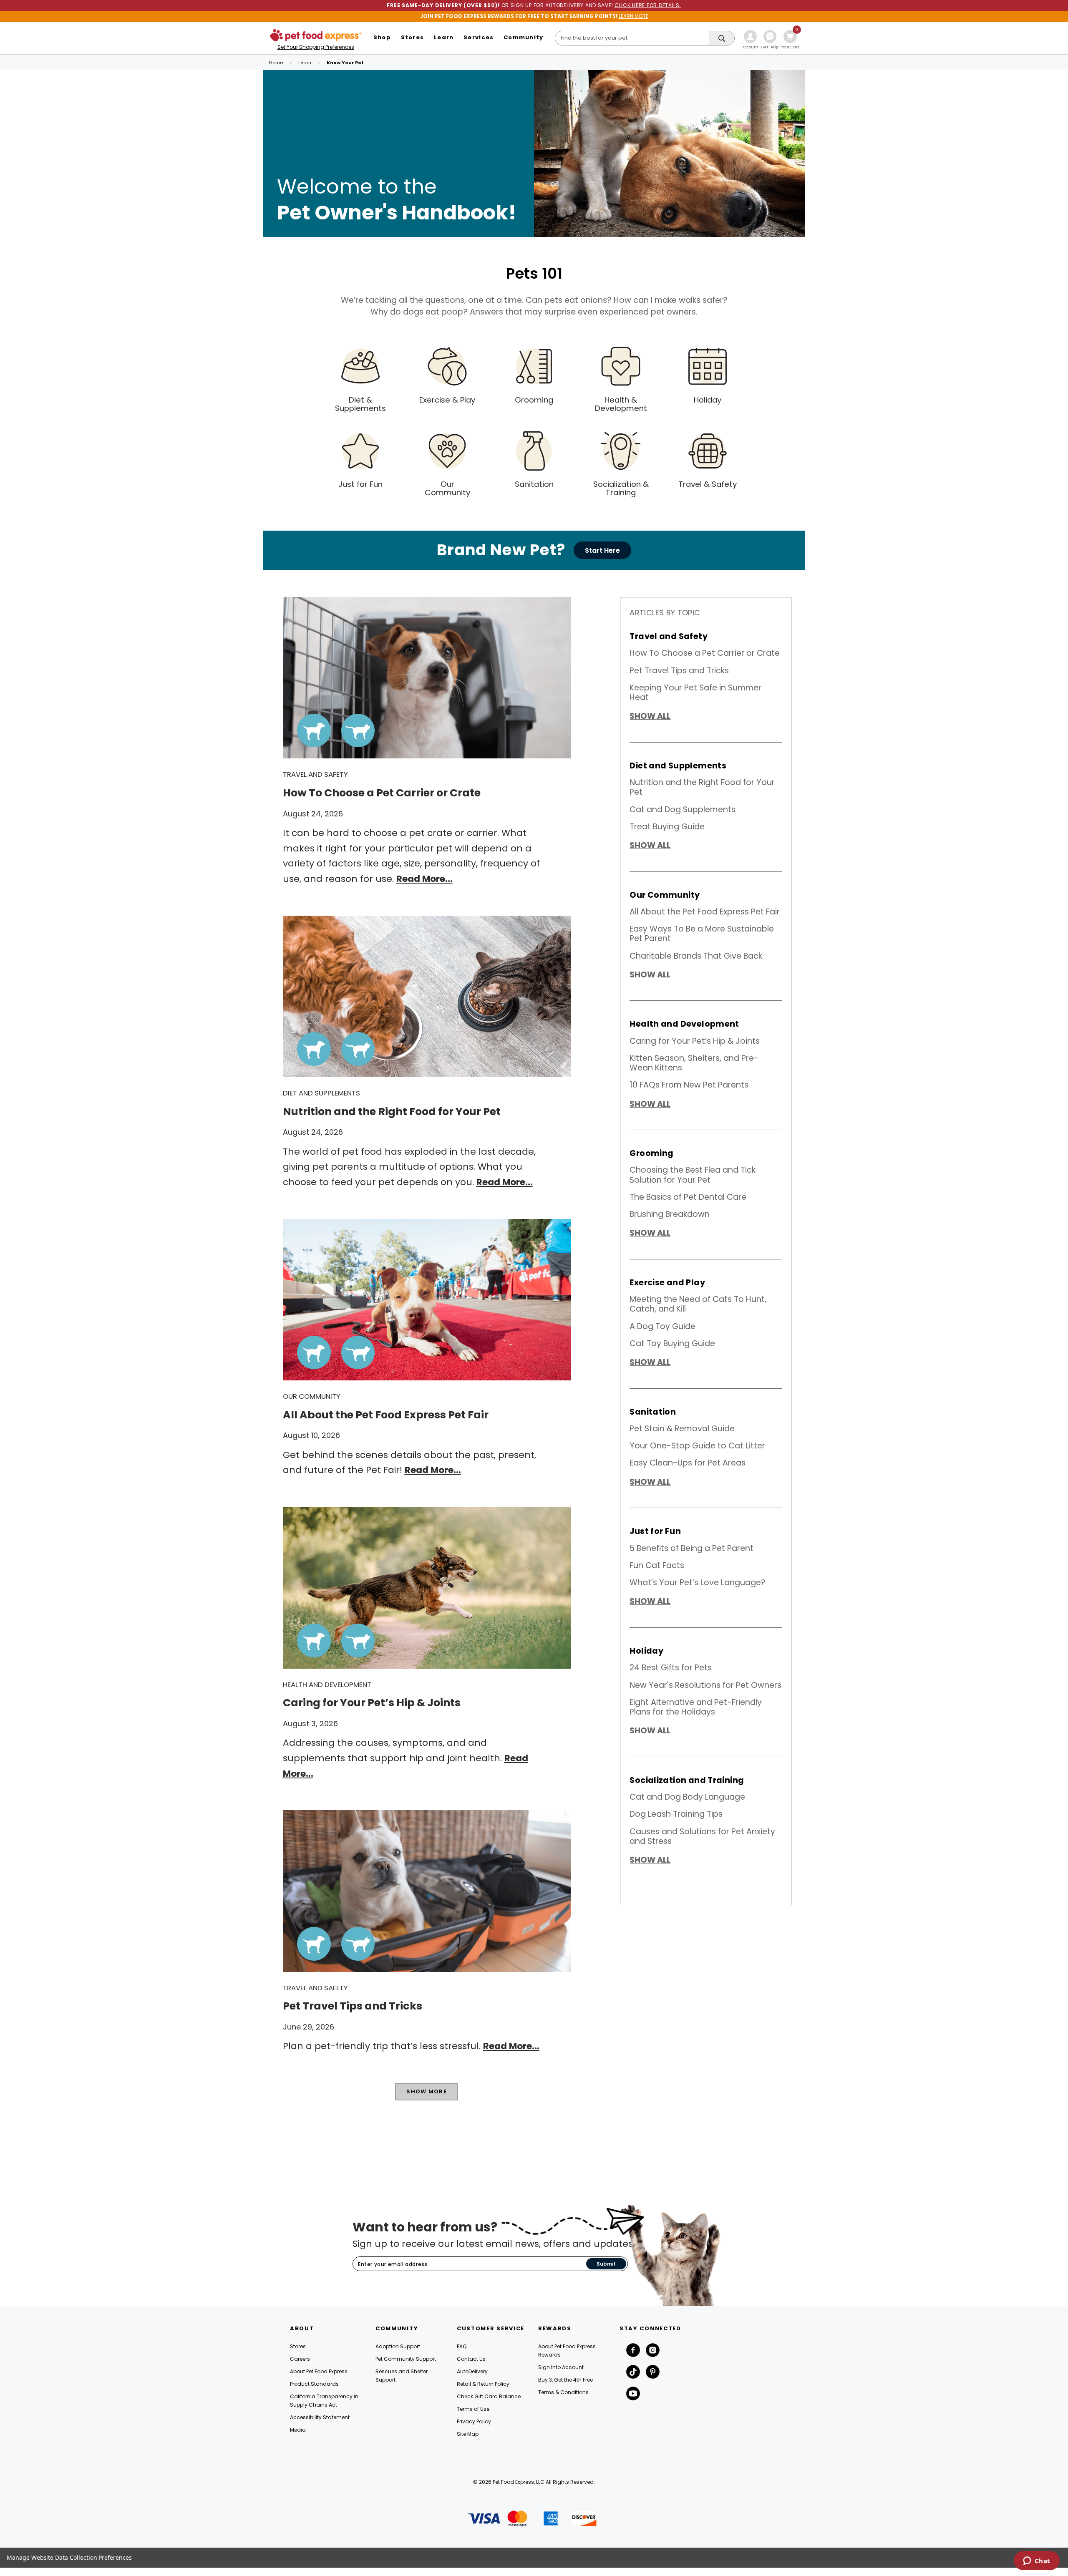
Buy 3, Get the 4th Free (565, 2380)
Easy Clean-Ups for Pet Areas (688, 1463)
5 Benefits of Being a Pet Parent (691, 1548)
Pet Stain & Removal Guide (682, 1429)
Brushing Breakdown (670, 1214)
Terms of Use (473, 2409)
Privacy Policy (474, 2421)
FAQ (462, 2346)
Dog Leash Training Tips (676, 1814)
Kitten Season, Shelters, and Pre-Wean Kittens (694, 1063)
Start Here (602, 550)
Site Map (468, 2434)
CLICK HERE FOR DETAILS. (648, 5)
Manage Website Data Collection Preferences (69, 2557)
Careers (300, 2359)
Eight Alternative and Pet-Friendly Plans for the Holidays (696, 1707)
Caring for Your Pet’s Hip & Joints (695, 1041)
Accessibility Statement (320, 2417)
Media (298, 2430)
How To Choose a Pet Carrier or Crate (705, 653)
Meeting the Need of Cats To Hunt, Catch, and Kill (698, 1304)
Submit (606, 2264)
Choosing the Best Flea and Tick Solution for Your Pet (693, 1175)
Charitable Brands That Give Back (696, 956)
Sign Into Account (561, 2367)
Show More (427, 2091)
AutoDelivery (472, 2371)
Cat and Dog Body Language (687, 1797)
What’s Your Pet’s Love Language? (698, 1583)
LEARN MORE (633, 16)
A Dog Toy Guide (662, 1326)
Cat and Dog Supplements (683, 810)
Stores (298, 2346)
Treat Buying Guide (667, 827)
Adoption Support (398, 2346)
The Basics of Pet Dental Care (688, 1197)
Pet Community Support (406, 2359)
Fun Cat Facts (657, 1565)
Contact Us (471, 2359)
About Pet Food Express (319, 2371)
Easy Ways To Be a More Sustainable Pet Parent (702, 934)
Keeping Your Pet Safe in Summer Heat (695, 692)
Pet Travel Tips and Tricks (679, 671)
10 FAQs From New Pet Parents (689, 1085)
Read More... (424, 879)
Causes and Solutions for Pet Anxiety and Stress (702, 1836)
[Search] (722, 39)
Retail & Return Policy (483, 2384)
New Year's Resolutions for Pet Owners (705, 1685)
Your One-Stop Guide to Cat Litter (697, 1446)
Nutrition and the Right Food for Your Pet (702, 787)
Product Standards (314, 2384)
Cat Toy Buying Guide (672, 1343)
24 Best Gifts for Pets (671, 1668)
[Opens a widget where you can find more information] (1037, 2561)
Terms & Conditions (563, 2392)
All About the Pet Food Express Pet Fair (705, 912)
